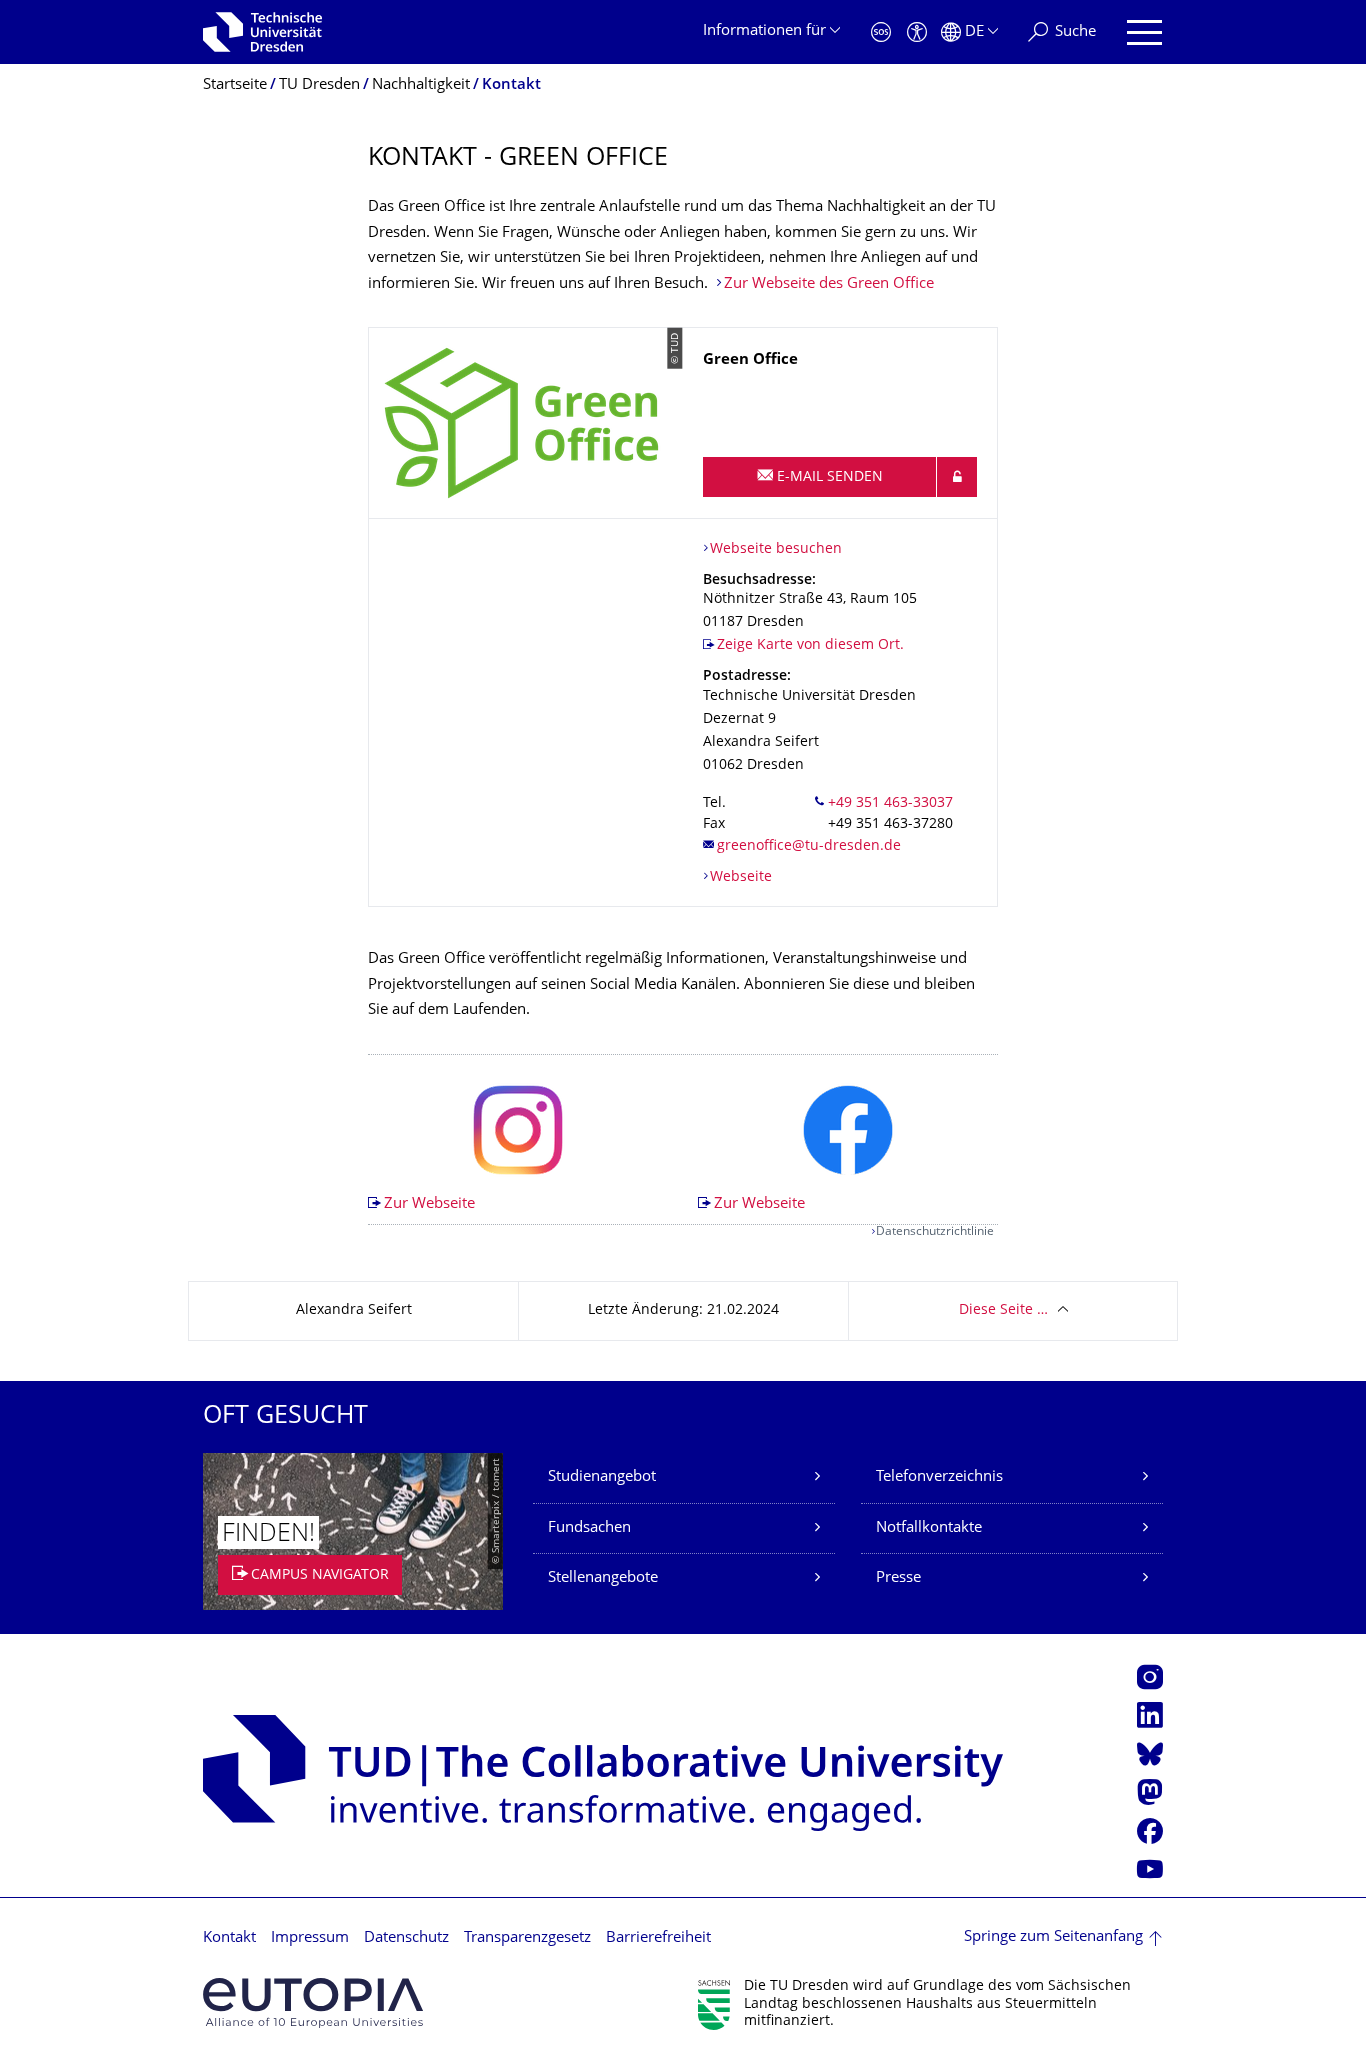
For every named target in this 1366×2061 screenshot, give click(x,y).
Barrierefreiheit (658, 1938)
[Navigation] (1144, 32)
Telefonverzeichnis (939, 1477)
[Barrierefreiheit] (917, 32)
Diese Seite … (1003, 1310)
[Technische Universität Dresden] (262, 32)
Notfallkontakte (929, 1528)
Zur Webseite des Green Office (829, 284)
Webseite (741, 877)
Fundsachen (589, 1528)
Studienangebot (602, 1477)
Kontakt (229, 1938)
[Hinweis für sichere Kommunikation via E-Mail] (957, 477)
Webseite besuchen (776, 549)
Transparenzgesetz (527, 1938)
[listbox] (683, 1140)
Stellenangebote (603, 1578)
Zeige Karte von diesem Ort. (810, 645)
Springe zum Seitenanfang (1053, 1937)
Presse (898, 1578)
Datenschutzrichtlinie (935, 1232)
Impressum (310, 1938)
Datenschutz (406, 1938)
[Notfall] (881, 32)
